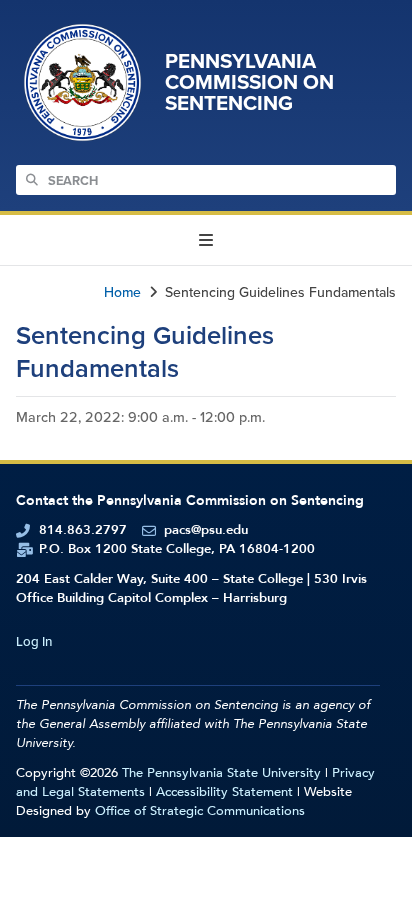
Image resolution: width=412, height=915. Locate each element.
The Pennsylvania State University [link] (221, 773)
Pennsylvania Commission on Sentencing (249, 82)
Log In (34, 641)
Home (122, 292)
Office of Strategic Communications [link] (200, 811)
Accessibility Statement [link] (224, 792)
